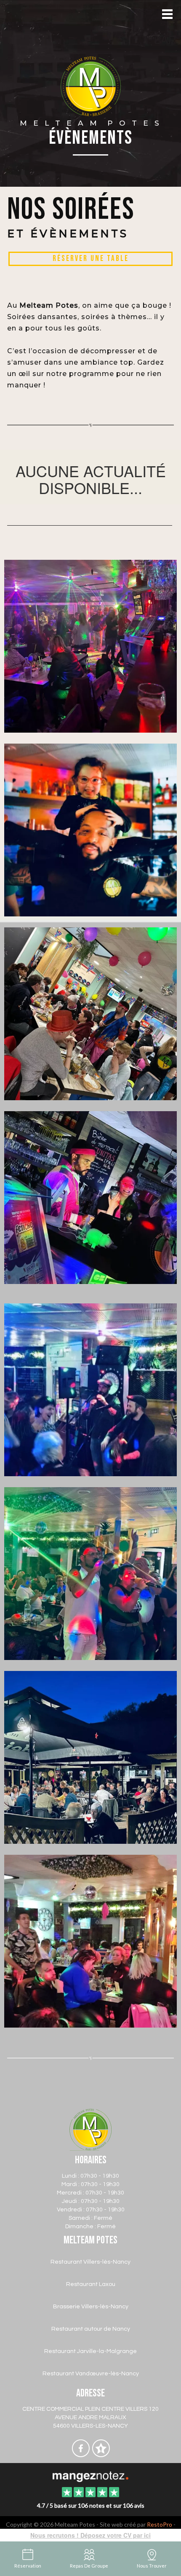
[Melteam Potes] (90, 2476)
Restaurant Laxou (91, 2284)
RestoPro (160, 2524)
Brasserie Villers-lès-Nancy (91, 2307)
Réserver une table (91, 259)
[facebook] (81, 2455)
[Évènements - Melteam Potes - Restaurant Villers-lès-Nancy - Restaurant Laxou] (90, 1013)
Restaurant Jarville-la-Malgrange (90, 2351)
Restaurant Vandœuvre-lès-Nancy (91, 2374)
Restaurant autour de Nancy (91, 2329)
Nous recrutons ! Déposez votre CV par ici (90, 2535)
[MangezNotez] (101, 2455)
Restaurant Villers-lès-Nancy (90, 2262)
